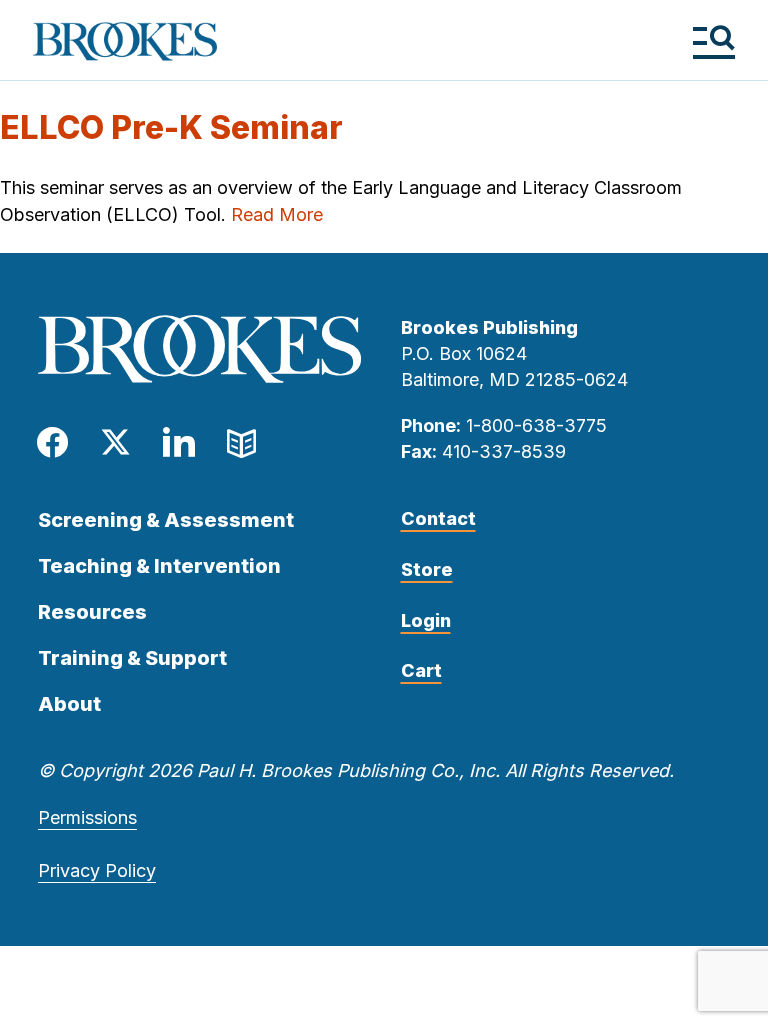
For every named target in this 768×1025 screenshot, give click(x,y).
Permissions (87, 817)
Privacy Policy (97, 870)
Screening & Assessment (166, 520)
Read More (277, 214)
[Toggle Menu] (713, 41)
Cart (421, 670)
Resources (92, 612)
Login (426, 620)
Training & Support (132, 658)
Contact (438, 518)
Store (427, 569)
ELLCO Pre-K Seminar (171, 127)
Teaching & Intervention (159, 566)
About (69, 704)
